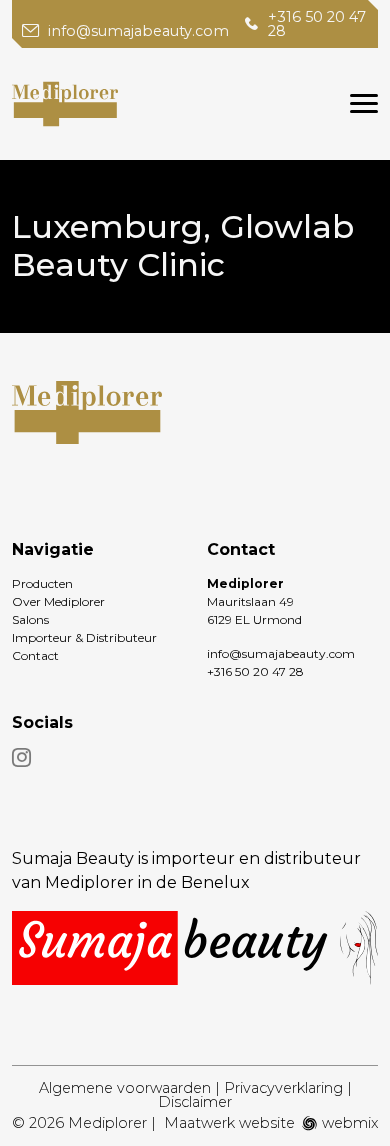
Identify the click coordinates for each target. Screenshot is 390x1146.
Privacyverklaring (283, 1088)
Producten (42, 583)
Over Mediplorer (58, 601)
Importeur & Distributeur (84, 637)
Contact (35, 655)
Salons (30, 619)
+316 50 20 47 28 (317, 24)
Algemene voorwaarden (125, 1088)
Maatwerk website (229, 1123)
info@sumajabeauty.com (138, 31)
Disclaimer (195, 1102)
